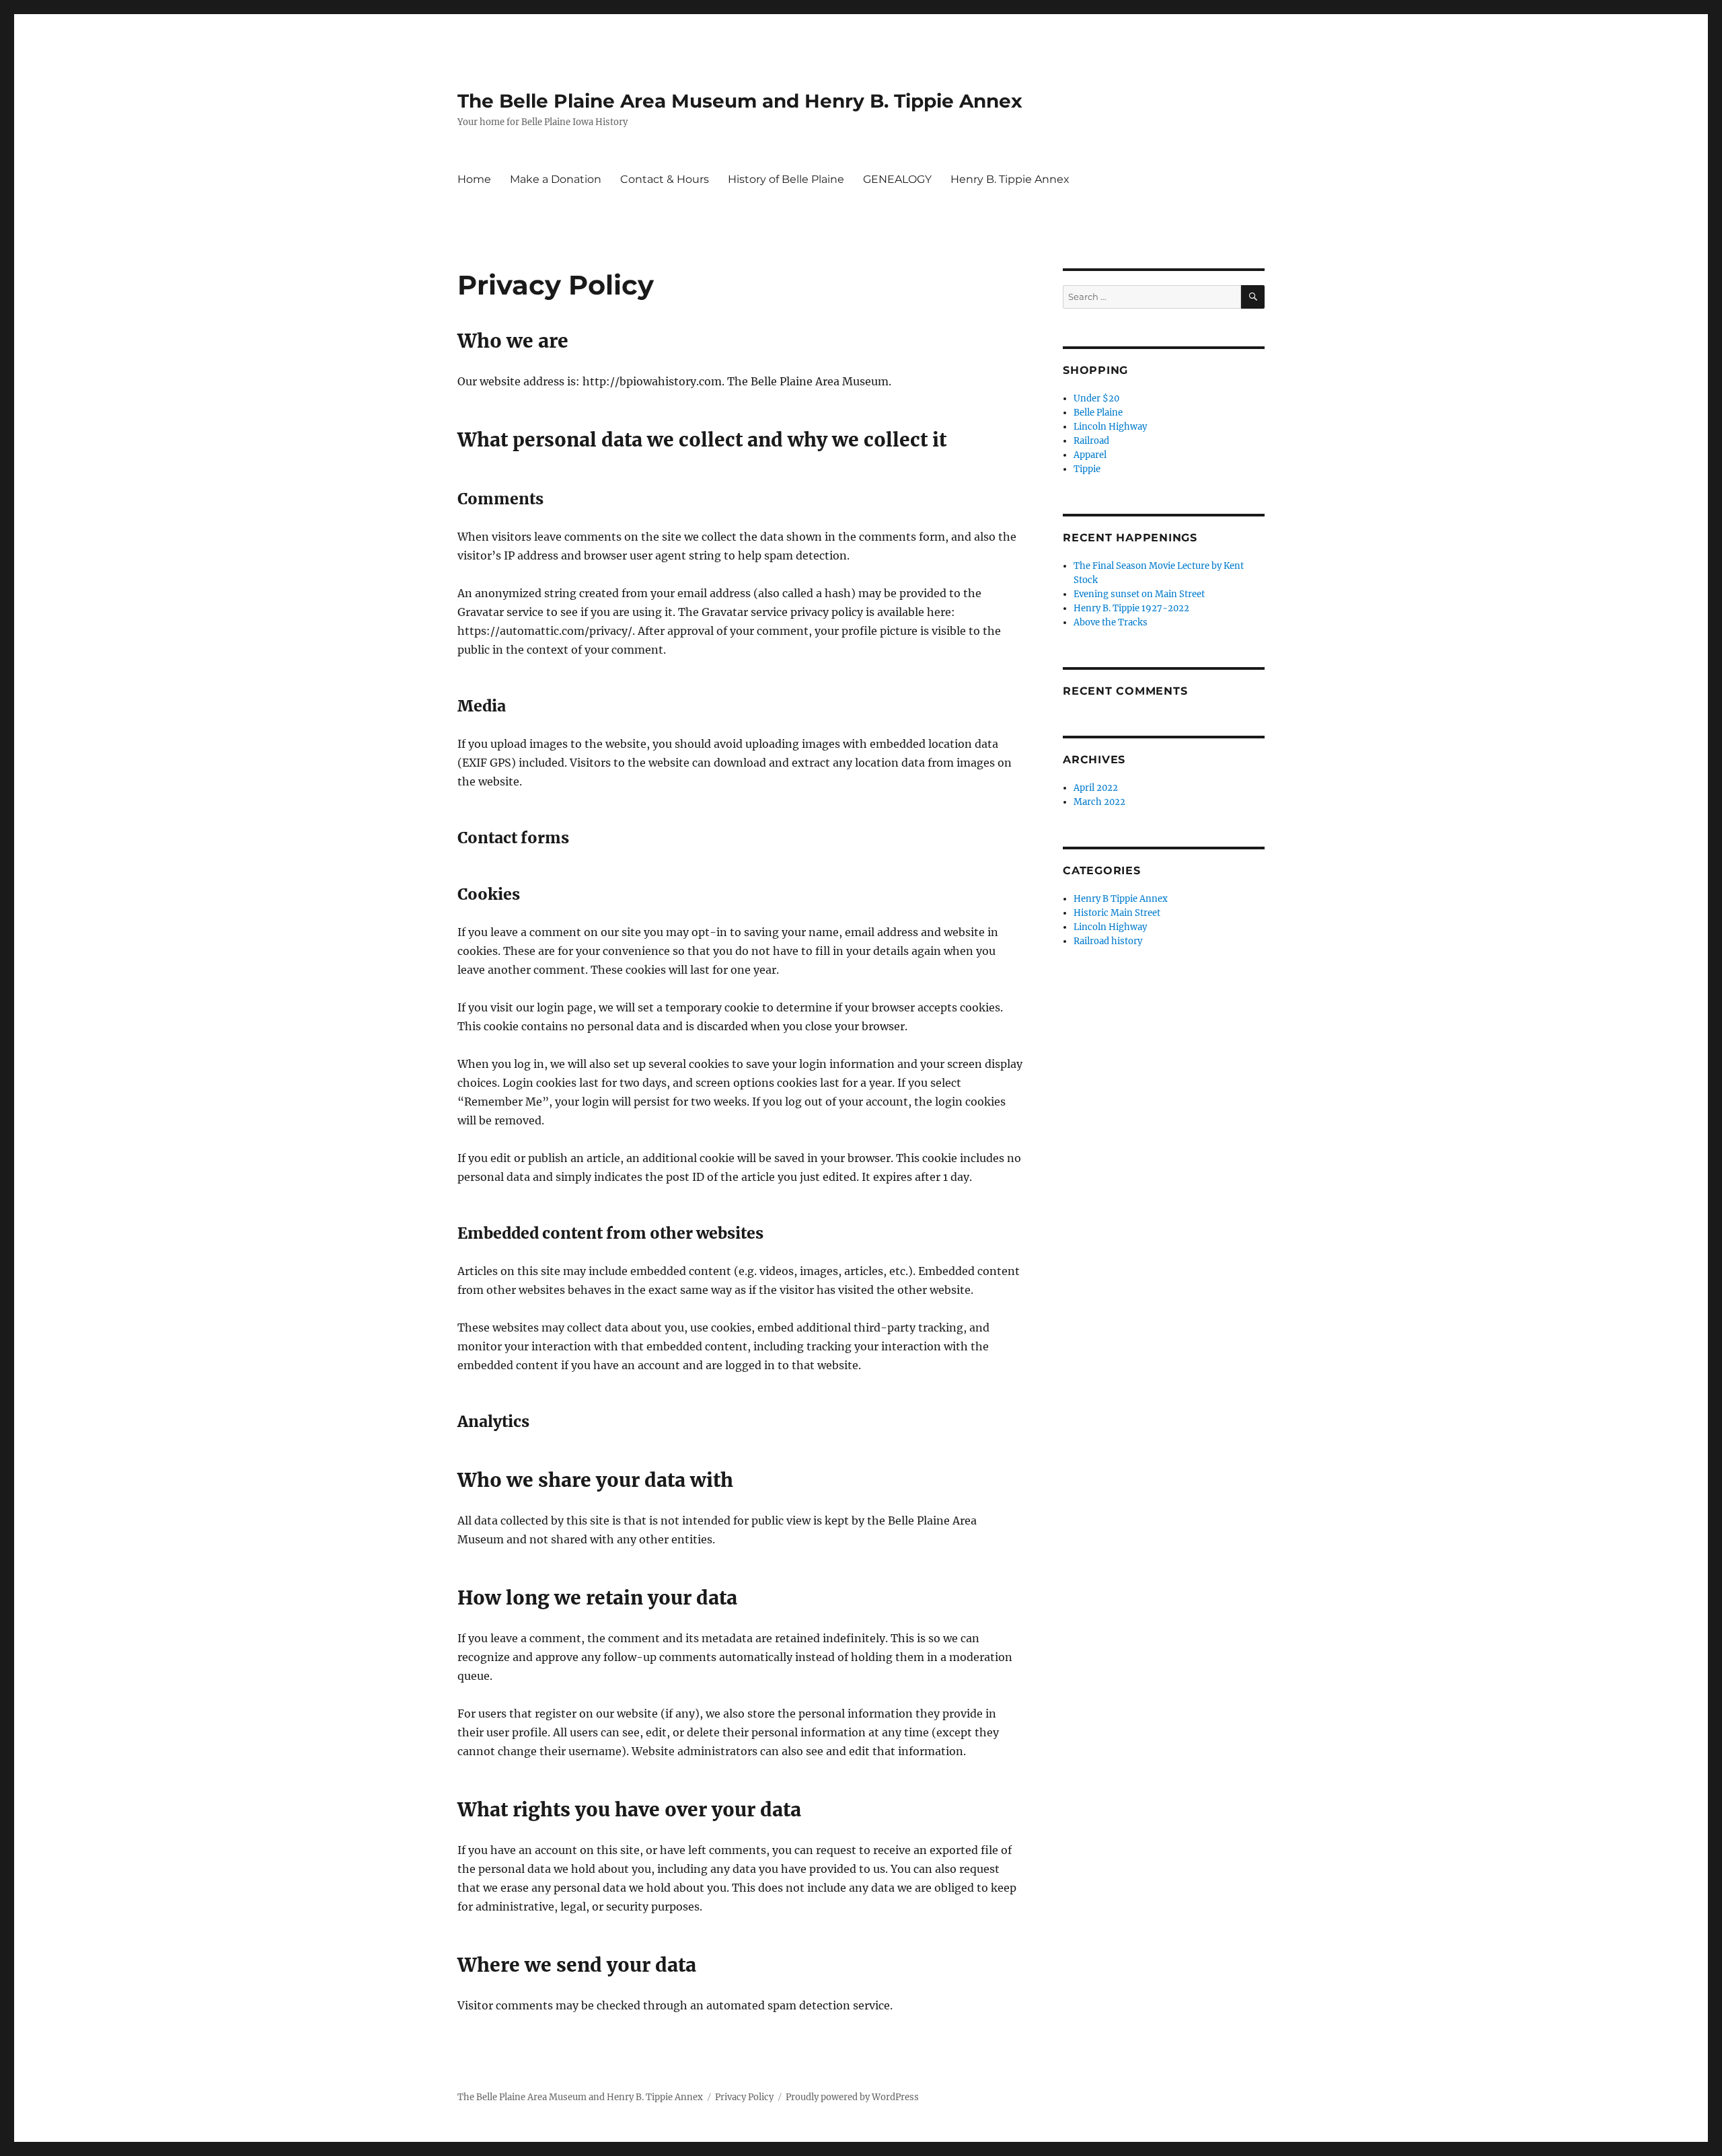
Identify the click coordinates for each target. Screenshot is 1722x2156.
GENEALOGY (897, 179)
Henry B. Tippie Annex (1010, 179)
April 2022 (1096, 788)
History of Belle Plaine (786, 179)
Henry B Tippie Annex (1121, 899)
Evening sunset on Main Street (1139, 594)
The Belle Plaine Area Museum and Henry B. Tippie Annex (740, 101)
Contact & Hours (665, 179)
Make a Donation (556, 179)
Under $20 (1096, 398)
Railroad (1091, 441)
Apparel (1090, 455)
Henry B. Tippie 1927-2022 (1131, 608)
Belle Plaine (1098, 413)
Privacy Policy (744, 2097)
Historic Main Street (1117, 913)
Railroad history (1108, 941)
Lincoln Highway (1110, 427)
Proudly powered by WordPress (852, 2097)
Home (474, 179)
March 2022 (1099, 802)
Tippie (1087, 469)
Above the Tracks (1111, 622)
